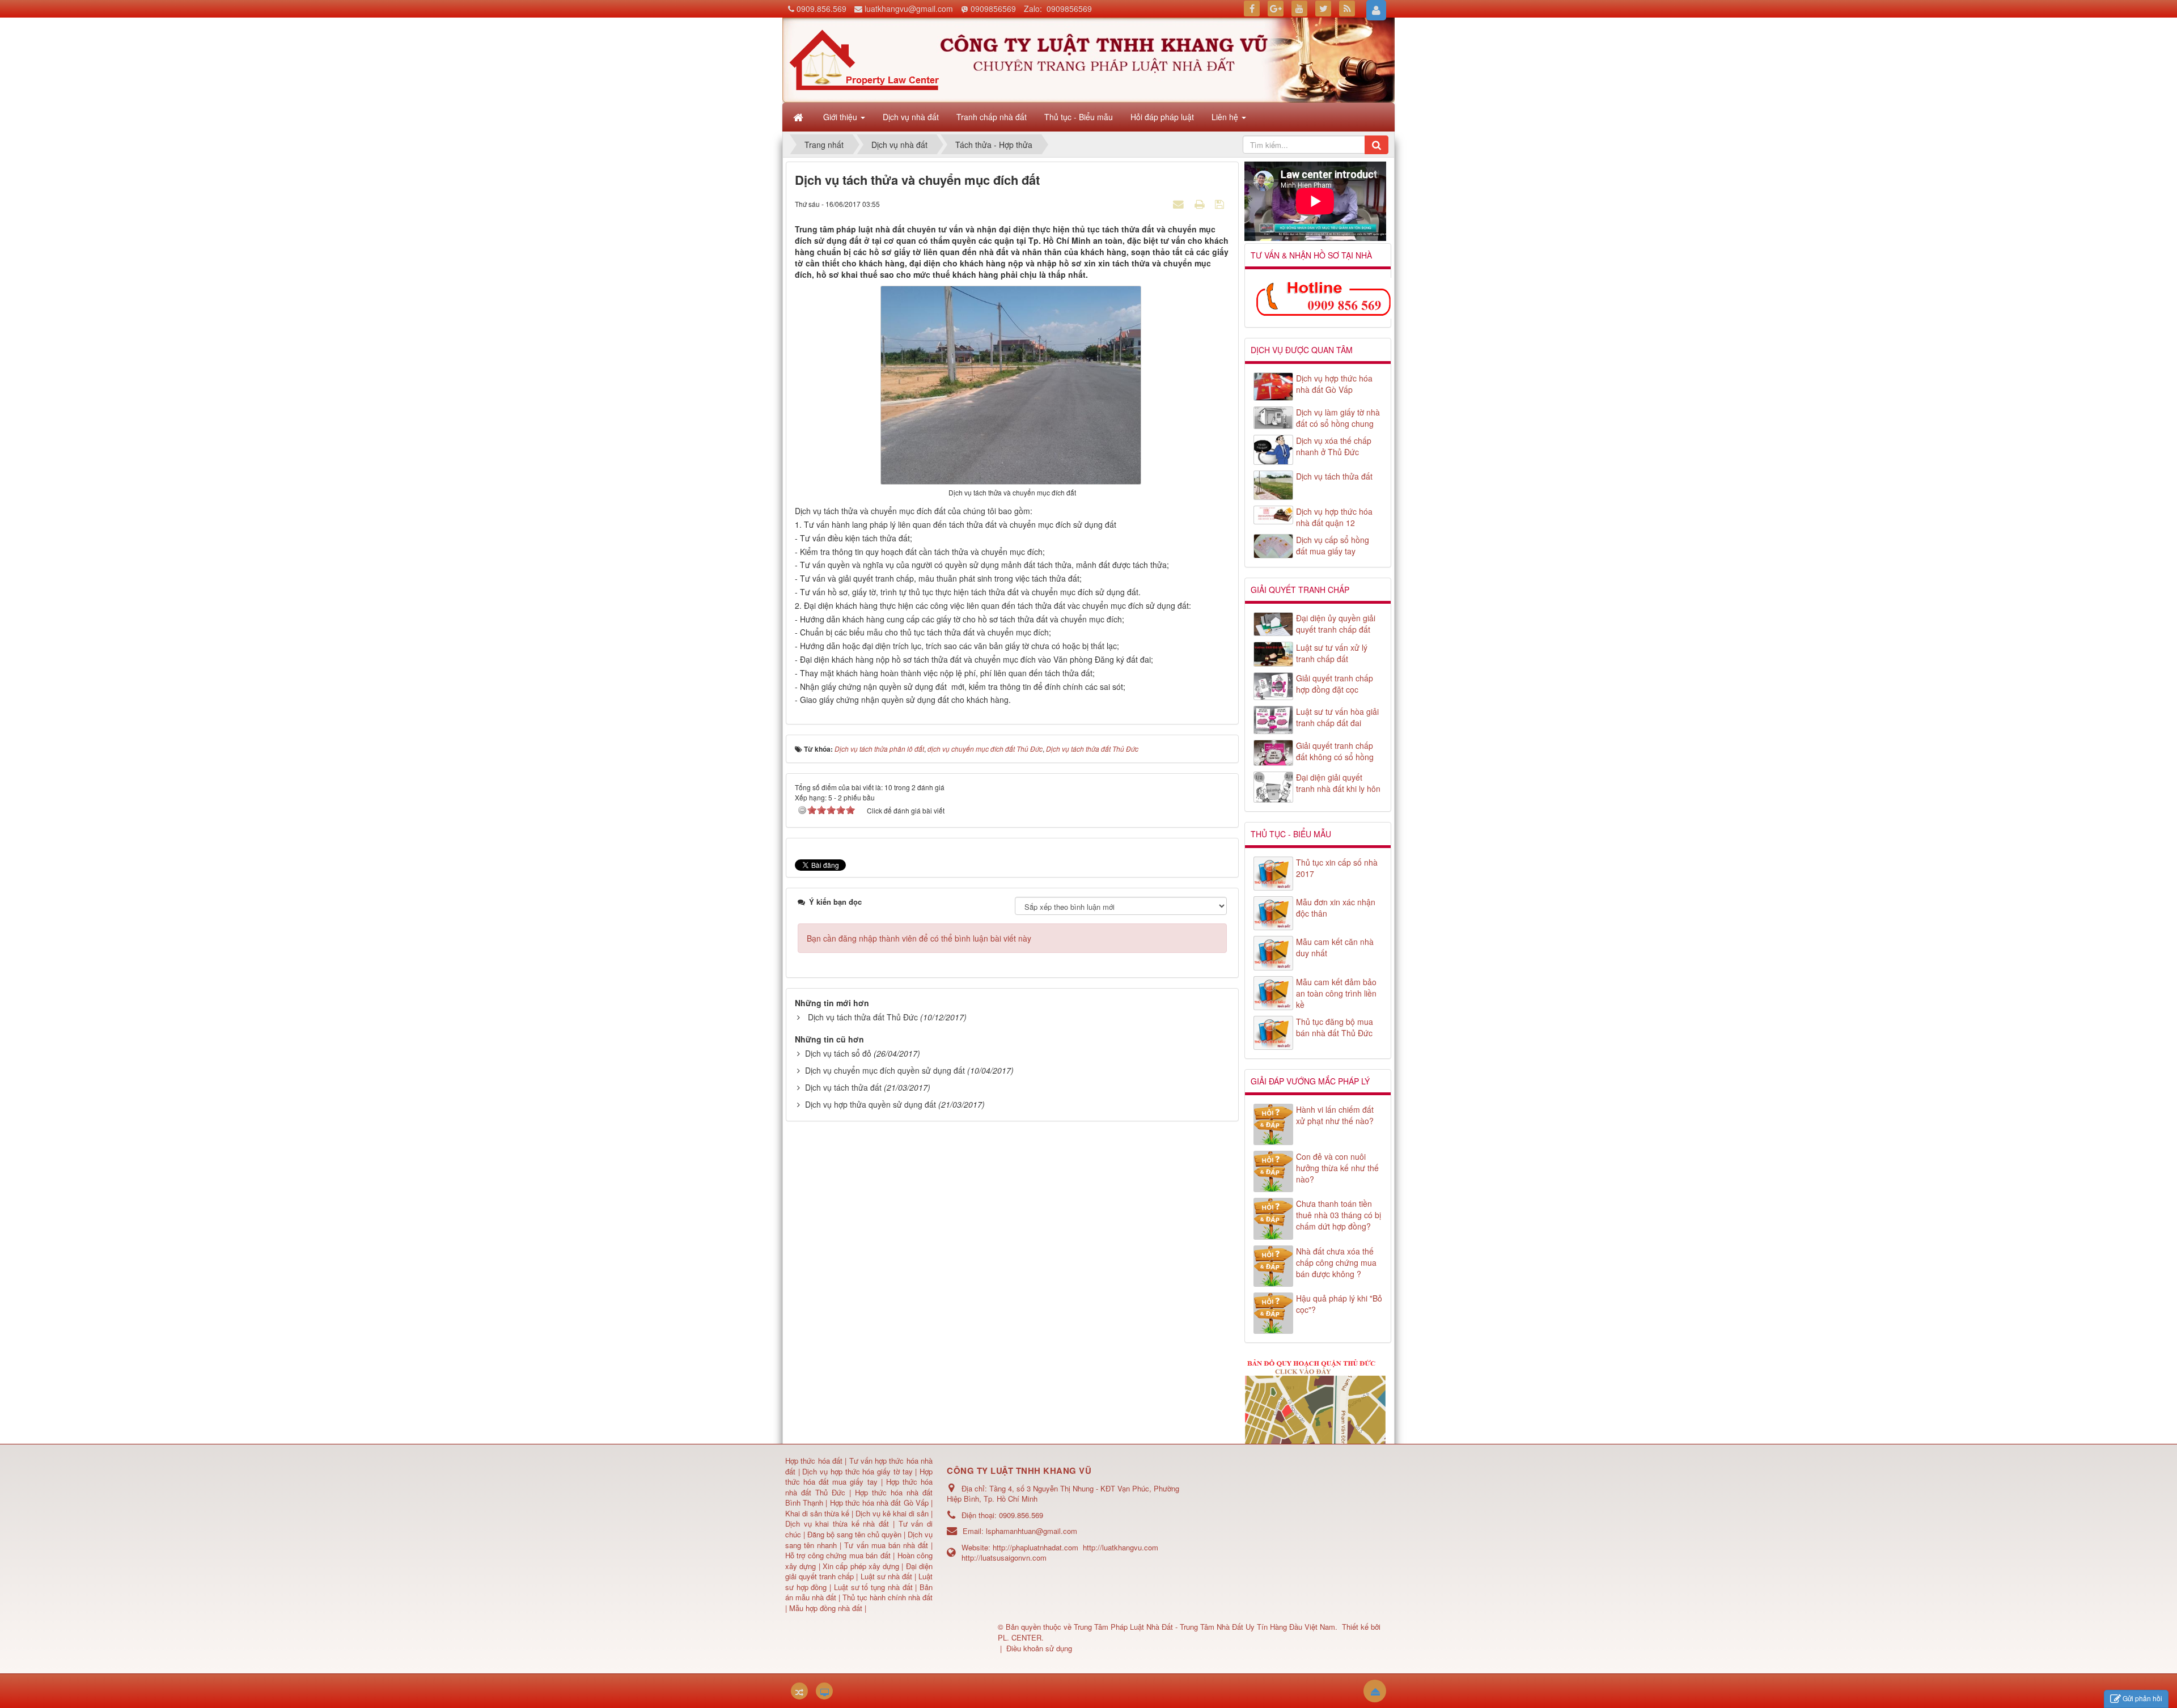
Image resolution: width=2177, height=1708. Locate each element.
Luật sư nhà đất (885, 1576)
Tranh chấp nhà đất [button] (992, 117)
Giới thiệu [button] (841, 117)
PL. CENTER (1020, 1637)
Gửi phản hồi (2142, 1698)
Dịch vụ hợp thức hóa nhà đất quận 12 (1334, 517)
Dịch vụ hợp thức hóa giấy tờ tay (856, 1471)
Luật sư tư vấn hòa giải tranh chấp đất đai (1337, 717)
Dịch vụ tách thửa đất (843, 1087)
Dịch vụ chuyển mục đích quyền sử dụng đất (885, 1070)
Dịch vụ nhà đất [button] (911, 117)
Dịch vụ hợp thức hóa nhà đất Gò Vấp (1334, 384)
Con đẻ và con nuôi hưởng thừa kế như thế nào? (1337, 1168)
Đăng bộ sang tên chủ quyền (855, 1534)
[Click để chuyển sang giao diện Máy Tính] (824, 1691)
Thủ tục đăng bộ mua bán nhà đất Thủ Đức (1335, 1027)
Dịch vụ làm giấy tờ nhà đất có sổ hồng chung (1338, 418)
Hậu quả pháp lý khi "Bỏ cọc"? (1339, 1304)
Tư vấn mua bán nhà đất (888, 1545)
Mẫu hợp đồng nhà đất (826, 1608)
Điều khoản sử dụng (1039, 1648)
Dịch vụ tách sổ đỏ (838, 1053)
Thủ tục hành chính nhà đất (888, 1597)
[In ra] (1201, 204)
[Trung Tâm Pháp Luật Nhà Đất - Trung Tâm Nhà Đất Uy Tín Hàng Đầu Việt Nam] (864, 59)
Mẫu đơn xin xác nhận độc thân (1336, 908)
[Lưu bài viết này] (1221, 204)
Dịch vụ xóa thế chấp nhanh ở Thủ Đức (1334, 446)
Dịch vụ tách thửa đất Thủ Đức (863, 1017)
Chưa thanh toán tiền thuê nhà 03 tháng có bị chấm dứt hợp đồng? (1339, 1215)
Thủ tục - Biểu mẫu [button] (1079, 117)
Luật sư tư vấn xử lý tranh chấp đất (1332, 653)
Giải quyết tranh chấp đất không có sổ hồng (1335, 751)
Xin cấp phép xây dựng (861, 1566)
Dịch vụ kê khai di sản (893, 1513)
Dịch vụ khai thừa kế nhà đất (837, 1523)
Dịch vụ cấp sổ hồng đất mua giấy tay (1333, 545)
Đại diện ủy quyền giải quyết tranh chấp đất (1336, 624)
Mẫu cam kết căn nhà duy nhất (1335, 947)
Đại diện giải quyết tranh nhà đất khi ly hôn (1338, 783)
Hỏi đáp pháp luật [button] (1162, 117)
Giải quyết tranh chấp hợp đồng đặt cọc (1335, 684)
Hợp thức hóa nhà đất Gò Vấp (879, 1503)
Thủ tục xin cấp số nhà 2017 (1337, 868)
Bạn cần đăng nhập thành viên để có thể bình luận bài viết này (919, 938)
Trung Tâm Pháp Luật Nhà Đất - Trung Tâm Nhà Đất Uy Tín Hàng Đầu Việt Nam (1204, 1627)
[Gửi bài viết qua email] (1180, 204)
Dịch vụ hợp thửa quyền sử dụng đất (871, 1104)
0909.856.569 (821, 9)
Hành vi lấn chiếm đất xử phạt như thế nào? (1335, 1115)
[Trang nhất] (799, 117)
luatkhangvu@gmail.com (909, 9)
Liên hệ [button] (1226, 117)
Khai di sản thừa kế (817, 1513)
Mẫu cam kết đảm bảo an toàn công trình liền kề (1336, 993)
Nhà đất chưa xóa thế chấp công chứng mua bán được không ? (1336, 1262)
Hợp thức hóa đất (814, 1461)
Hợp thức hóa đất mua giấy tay (859, 1477)
